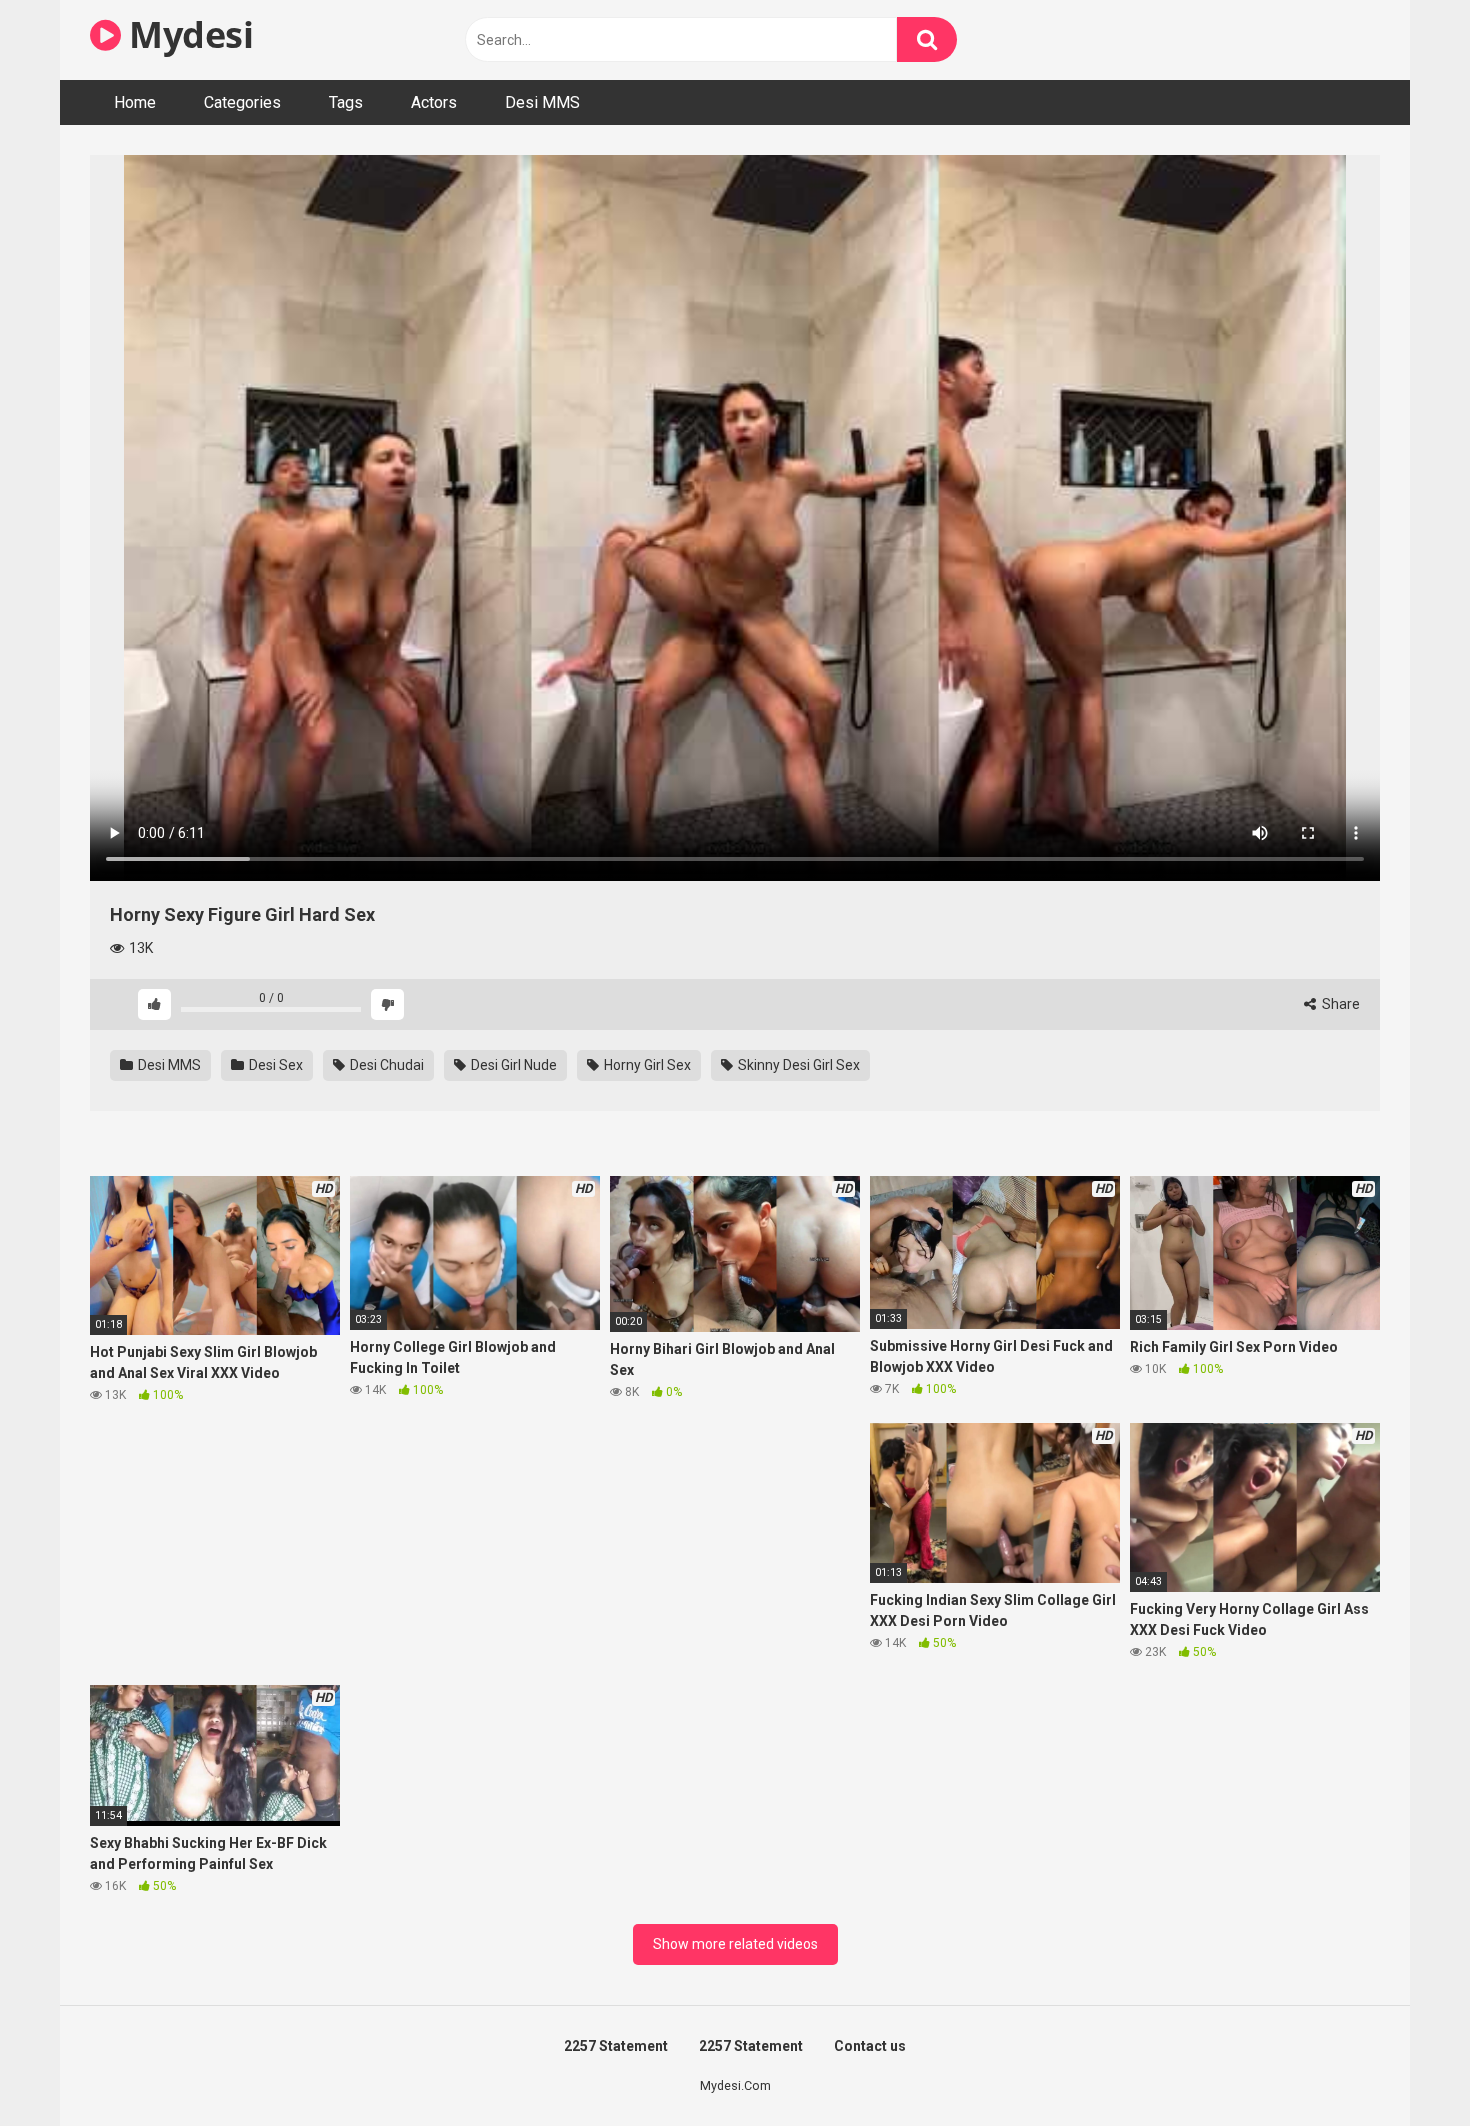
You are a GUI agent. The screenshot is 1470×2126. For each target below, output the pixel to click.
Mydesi (187, 34)
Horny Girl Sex (646, 1065)
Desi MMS (542, 102)
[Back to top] (1403, 2065)
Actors (434, 102)
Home (135, 102)
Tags (346, 102)
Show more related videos (735, 1944)
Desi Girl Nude (512, 1065)
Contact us (870, 2046)
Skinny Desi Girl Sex (797, 1065)
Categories (242, 102)
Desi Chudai (385, 1065)
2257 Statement (616, 2046)
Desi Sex (274, 1065)
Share (1339, 1004)
